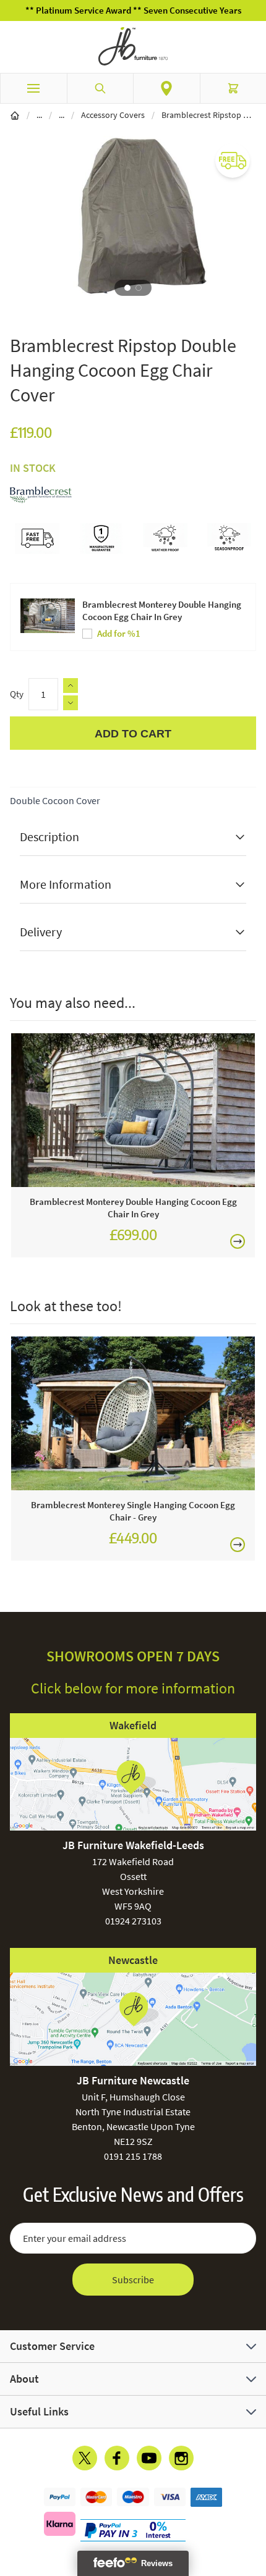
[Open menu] (33, 88)
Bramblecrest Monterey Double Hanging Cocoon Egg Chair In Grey (162, 610)
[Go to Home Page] (15, 115)
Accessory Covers (113, 115)
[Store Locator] (167, 88)
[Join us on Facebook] (117, 2458)
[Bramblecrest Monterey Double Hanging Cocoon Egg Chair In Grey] (133, 1110)
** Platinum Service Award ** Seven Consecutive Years (133, 10)
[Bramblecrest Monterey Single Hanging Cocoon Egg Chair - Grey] (133, 1413)
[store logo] (133, 46)
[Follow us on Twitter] (85, 2458)
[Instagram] (181, 2458)
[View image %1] (127, 288)
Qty (17, 694)
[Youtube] (149, 2458)
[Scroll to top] (254, 2494)
